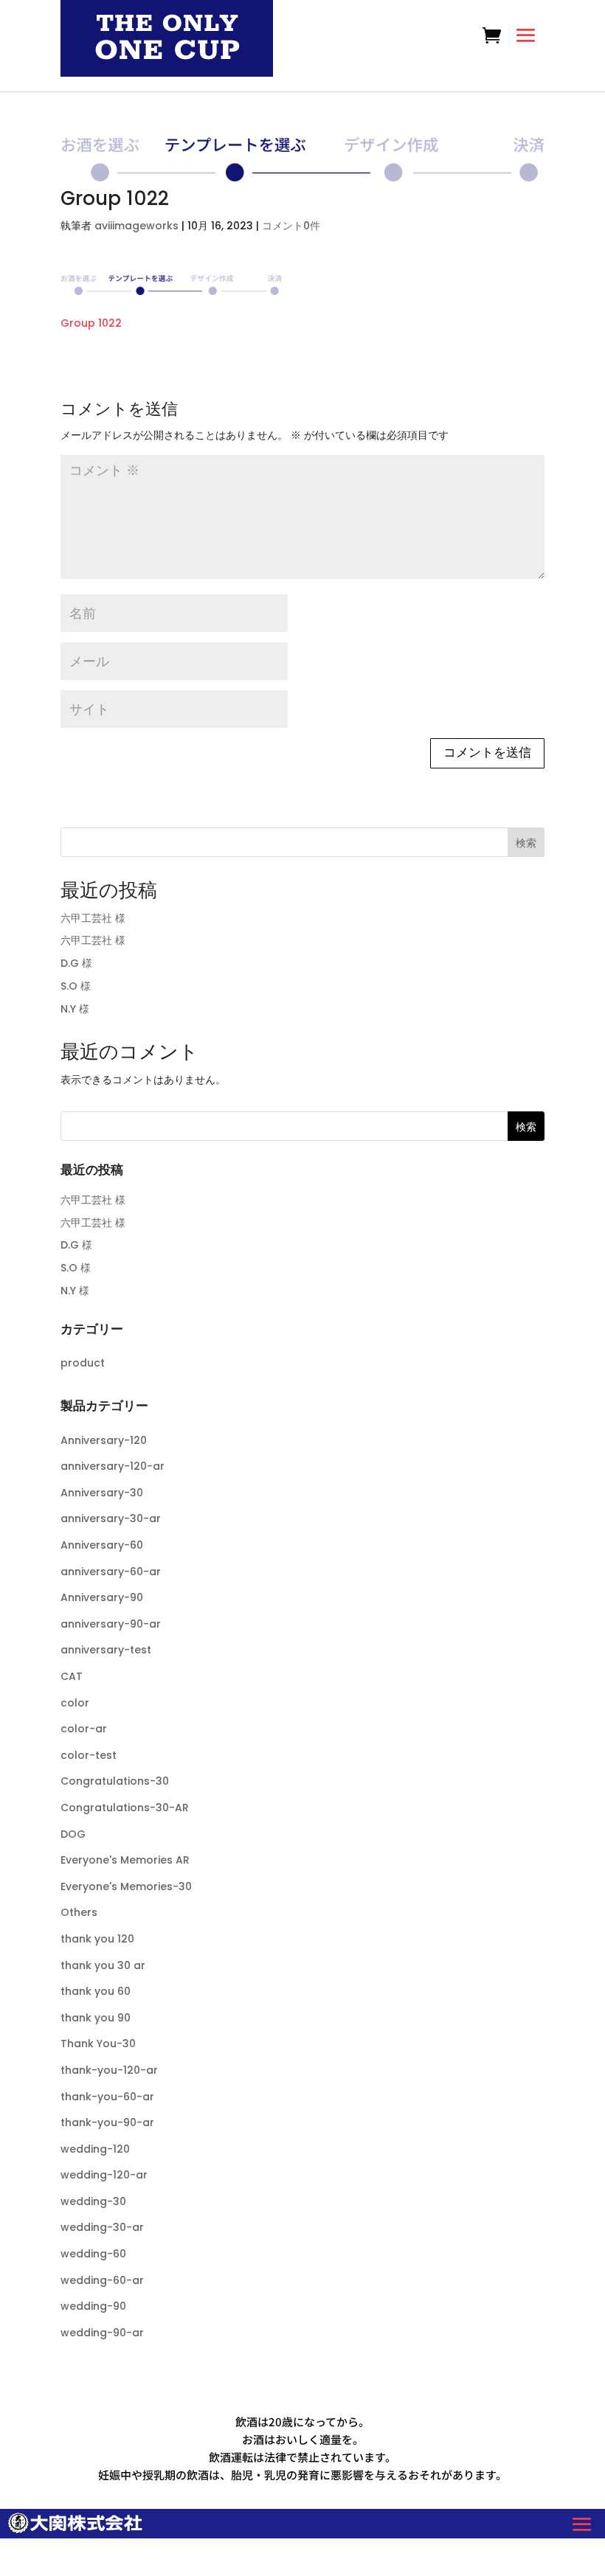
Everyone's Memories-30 (126, 1886)
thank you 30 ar (103, 1965)
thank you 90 (96, 2018)
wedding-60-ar (102, 2280)
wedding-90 (93, 2306)
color (75, 1703)
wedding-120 (95, 2149)
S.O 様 (76, 986)
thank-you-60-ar (107, 2097)
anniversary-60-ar (111, 1572)
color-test (89, 1755)
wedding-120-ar (104, 2175)
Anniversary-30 (102, 1493)
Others (79, 1912)
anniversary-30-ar (111, 1518)
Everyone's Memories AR (125, 1860)
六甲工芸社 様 (93, 918)
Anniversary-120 (104, 1440)
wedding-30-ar (102, 2227)
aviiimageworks (136, 226)
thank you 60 (96, 1991)
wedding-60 (93, 2254)
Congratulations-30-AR (125, 1808)
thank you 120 (97, 1939)
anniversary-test (106, 1650)
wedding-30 (93, 2201)
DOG (73, 1834)
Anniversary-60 (102, 1545)
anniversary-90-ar (111, 1624)
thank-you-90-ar (107, 2122)
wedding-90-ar (102, 2333)
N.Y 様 (75, 1009)
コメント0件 (291, 226)
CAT (72, 1676)
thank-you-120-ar (109, 2070)
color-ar (84, 1729)
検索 (526, 843)
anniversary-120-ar (113, 1466)
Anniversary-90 (102, 1597)
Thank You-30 (98, 2044)
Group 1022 (91, 323)
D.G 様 (76, 963)
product (83, 1363)
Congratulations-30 (115, 1781)
